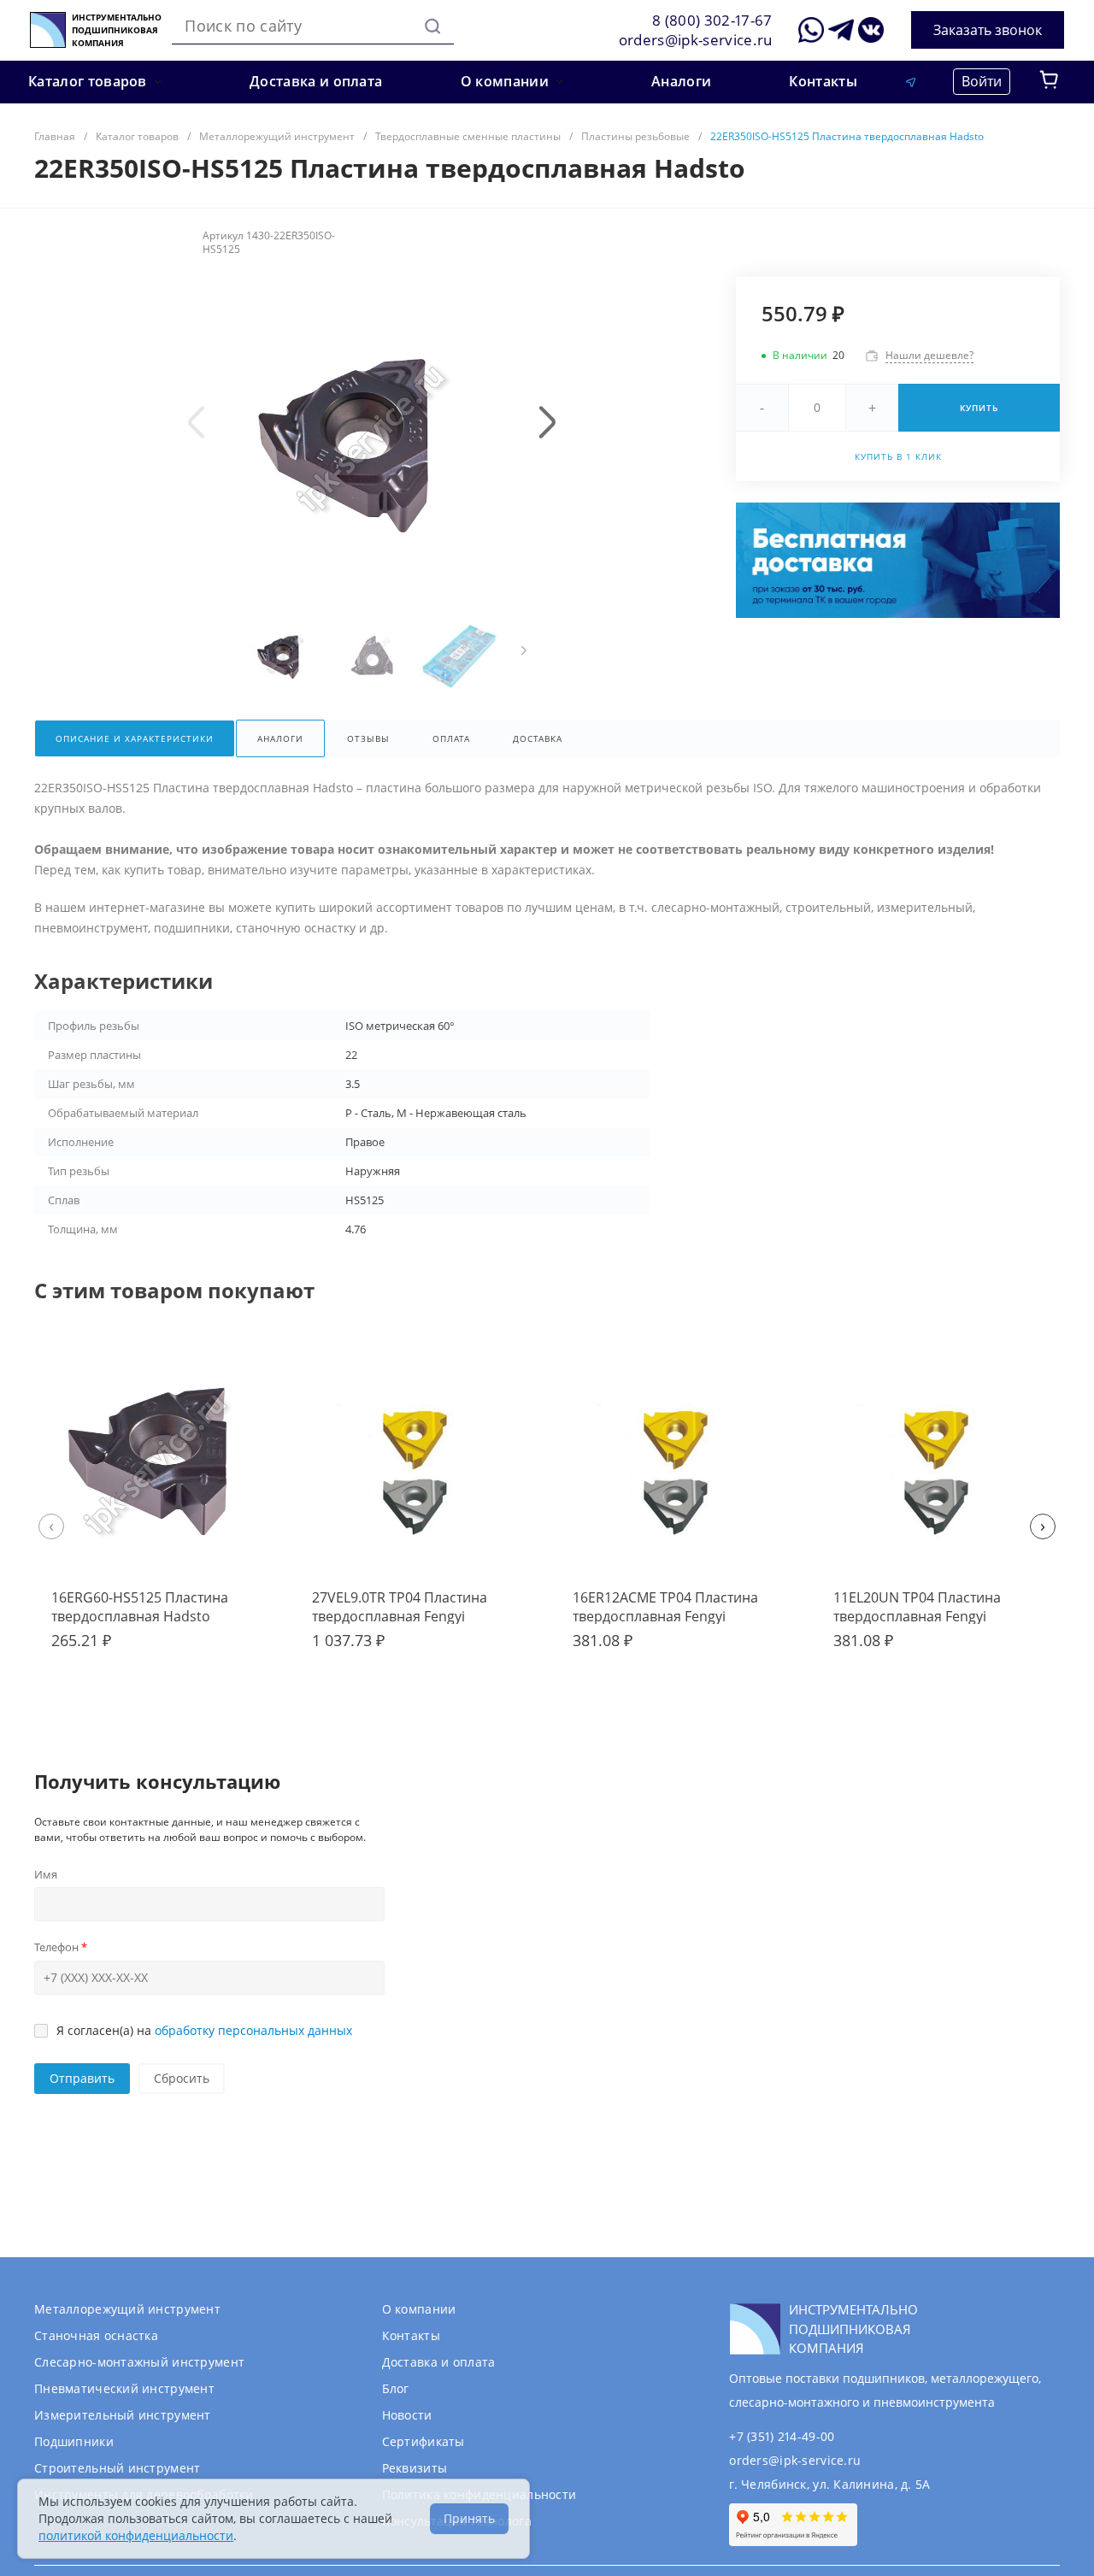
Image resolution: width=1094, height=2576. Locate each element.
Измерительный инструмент (123, 2415)
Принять (469, 2518)
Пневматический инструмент (124, 2388)
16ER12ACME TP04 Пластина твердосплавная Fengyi (665, 1607)
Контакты (411, 2335)
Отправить (82, 2078)
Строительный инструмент (117, 2468)
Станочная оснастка (96, 2335)
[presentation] (197, 422)
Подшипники (74, 2441)
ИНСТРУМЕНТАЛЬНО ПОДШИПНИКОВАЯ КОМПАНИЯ (117, 30)
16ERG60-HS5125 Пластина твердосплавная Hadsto (140, 1607)
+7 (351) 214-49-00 (782, 2436)
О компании (419, 2309)
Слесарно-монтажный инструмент (139, 2362)
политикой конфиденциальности (136, 2535)
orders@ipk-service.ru (696, 40)
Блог (396, 2388)
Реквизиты (415, 2468)
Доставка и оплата (439, 2362)
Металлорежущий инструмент (127, 2309)
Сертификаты (423, 2441)
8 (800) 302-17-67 (712, 20)
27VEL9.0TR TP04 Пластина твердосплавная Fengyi (400, 1607)
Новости (407, 2415)
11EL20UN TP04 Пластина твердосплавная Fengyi (917, 1607)
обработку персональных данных (253, 2030)
